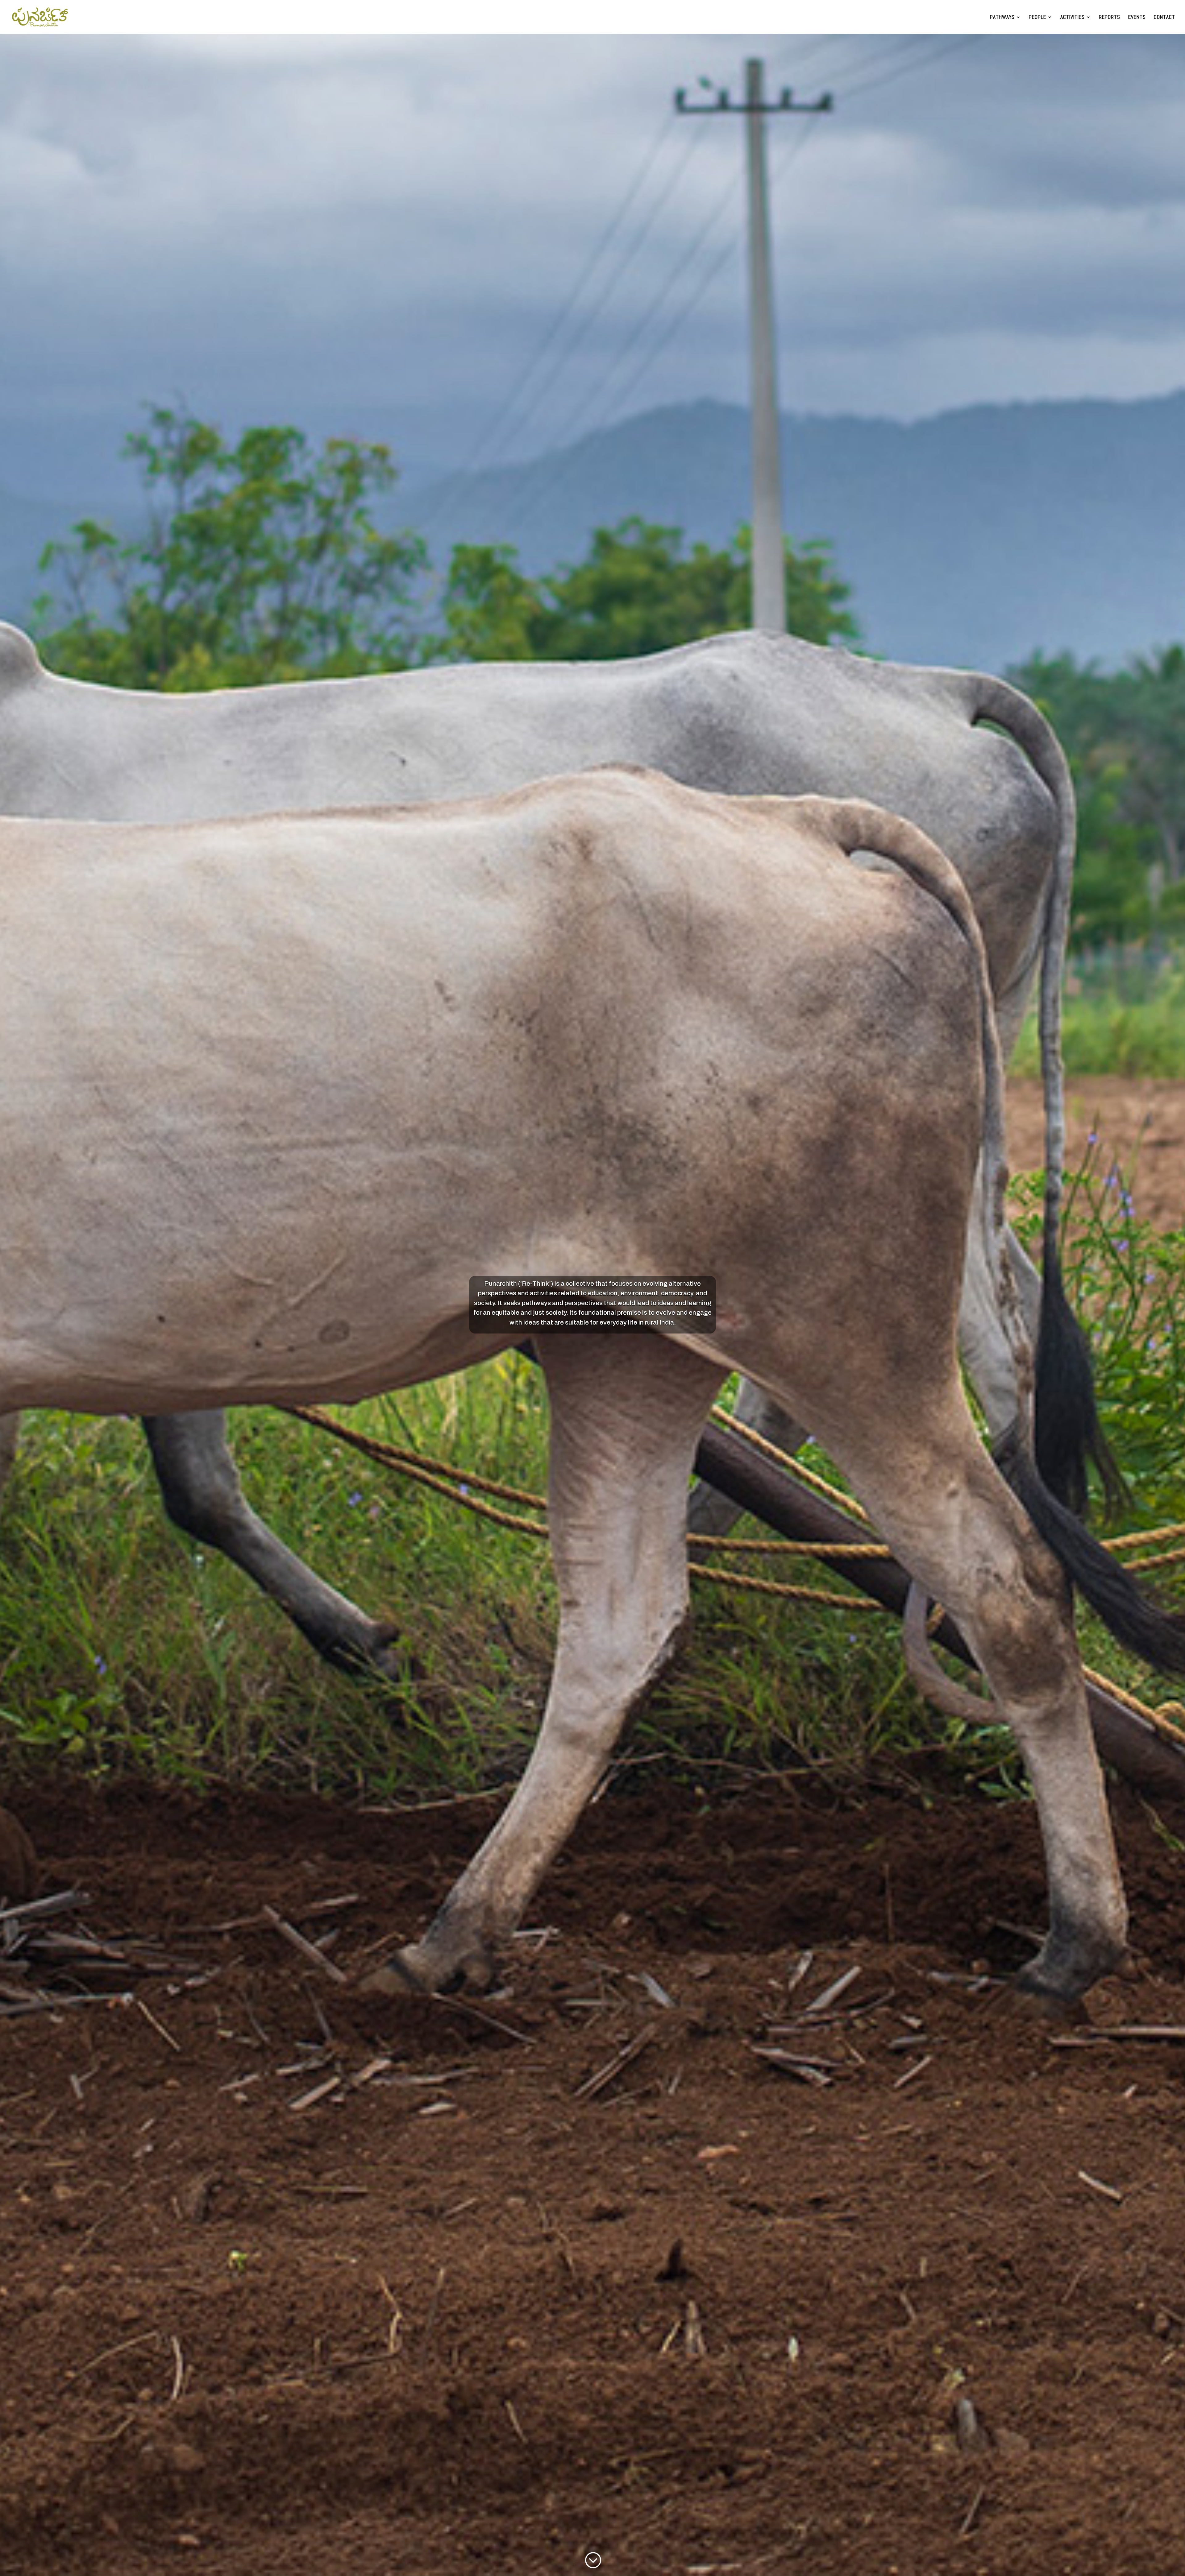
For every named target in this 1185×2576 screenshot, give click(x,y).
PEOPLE (1037, 18)
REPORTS (1110, 18)
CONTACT (1164, 18)
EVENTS (1137, 18)
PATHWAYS (1002, 18)
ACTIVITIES (1073, 18)
